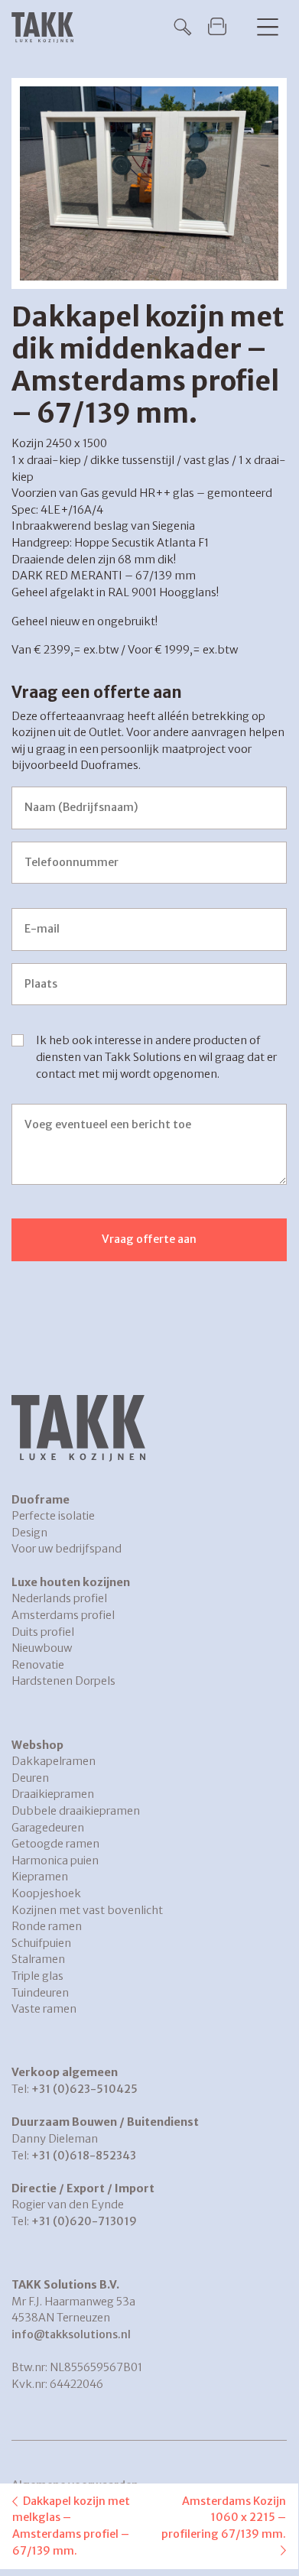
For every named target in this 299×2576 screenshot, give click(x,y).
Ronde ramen (47, 1926)
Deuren (30, 1778)
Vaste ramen (44, 2009)
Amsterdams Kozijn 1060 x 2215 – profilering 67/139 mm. (224, 2518)
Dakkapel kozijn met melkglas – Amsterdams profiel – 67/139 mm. (71, 2526)
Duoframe (41, 1500)
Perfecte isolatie (53, 1516)
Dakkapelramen (54, 1761)
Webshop (37, 1745)
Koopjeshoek (46, 1893)
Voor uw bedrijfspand (67, 1549)
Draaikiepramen (53, 1794)
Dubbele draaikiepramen (76, 1811)
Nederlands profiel (59, 1598)
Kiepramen (40, 1877)
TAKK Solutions (47, 28)
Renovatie (38, 1665)
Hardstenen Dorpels (63, 1681)
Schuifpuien (41, 1943)
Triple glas (37, 1976)
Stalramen (38, 1959)
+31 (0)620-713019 (84, 2221)
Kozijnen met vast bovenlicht (87, 1910)
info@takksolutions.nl (71, 2334)
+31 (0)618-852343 (84, 2156)
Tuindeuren (40, 1993)
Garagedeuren (48, 1828)
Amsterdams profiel (63, 1615)
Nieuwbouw (42, 1648)
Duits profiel (43, 1632)
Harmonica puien (55, 1861)
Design (29, 1533)
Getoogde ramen (55, 1844)
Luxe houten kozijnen (71, 1582)
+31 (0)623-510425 (84, 2089)
